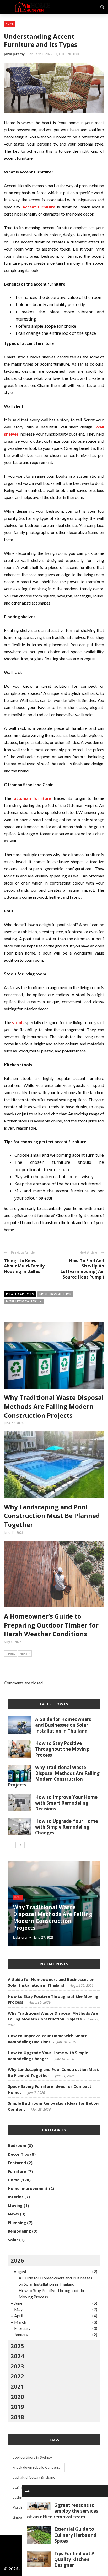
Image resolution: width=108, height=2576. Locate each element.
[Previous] (12, 1845)
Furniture (17, 2171)
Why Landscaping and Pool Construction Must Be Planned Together (52, 1516)
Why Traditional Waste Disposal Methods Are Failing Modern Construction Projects (54, 1406)
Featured (17, 2163)
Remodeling (19, 2231)
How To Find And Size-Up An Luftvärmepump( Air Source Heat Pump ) (82, 1269)
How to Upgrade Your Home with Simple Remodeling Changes (66, 1827)
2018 (17, 2417)
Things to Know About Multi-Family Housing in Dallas (24, 1266)
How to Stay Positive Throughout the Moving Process (62, 1749)
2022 (17, 2376)
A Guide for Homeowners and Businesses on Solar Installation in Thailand (63, 1725)
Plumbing (17, 2223)
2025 (17, 2346)
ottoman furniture (33, 798)
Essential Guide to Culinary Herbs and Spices (75, 2535)
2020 (17, 2397)
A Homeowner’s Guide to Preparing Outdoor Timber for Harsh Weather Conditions (51, 1625)
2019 (17, 2407)
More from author (55, 1294)
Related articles (20, 1294)
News (13, 2214)
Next (24, 1653)
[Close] (28, 2491)
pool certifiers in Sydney (32, 2457)
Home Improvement (28, 2188)
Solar (13, 2240)
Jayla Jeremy (14, 54)
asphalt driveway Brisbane (34, 2477)
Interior (16, 2197)
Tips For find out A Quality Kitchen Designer (74, 2559)
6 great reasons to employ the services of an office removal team (63, 2511)
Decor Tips (18, 2154)
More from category (24, 1301)
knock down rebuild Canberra (36, 2467)
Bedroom (17, 2145)
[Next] (21, 1845)
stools (18, 1022)
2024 (17, 2356)
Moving (15, 2205)
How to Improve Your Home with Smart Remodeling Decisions (66, 1803)
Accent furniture (39, 207)
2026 (17, 2260)
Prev (12, 1653)
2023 (17, 2366)
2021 (17, 2386)
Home (9, 24)
